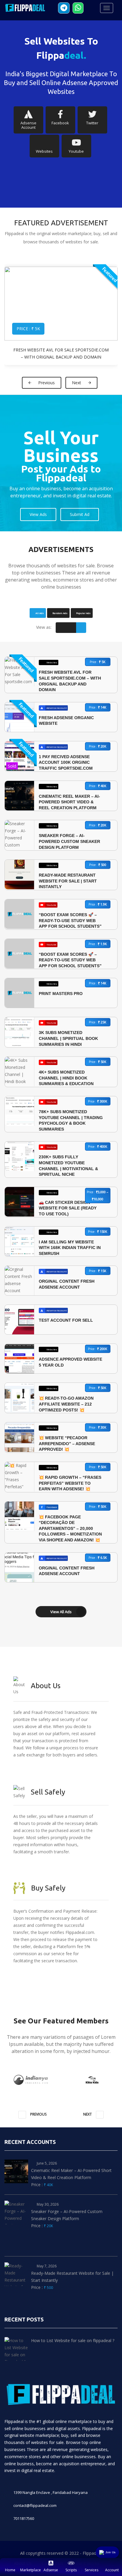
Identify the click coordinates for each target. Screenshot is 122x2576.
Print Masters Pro (61, 994)
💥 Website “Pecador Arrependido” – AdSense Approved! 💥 (67, 1443)
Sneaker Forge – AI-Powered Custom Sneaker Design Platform (69, 841)
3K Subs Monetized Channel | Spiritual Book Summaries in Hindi (68, 1038)
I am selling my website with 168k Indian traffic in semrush (70, 1248)
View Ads (38, 514)
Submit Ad (80, 514)
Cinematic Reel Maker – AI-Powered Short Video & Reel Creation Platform (69, 802)
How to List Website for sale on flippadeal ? (73, 2340)
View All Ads (61, 1612)
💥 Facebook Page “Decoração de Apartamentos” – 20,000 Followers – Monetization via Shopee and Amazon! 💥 (70, 1528)
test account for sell (66, 1320)
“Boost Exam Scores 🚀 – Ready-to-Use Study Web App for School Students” (70, 920)
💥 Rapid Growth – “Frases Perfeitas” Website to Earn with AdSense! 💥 (70, 1483)
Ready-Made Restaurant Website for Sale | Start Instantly (68, 881)
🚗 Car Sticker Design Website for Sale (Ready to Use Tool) (68, 1208)
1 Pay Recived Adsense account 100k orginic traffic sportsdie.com (66, 762)
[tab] (38, 613)
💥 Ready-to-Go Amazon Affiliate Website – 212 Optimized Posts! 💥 (66, 1404)
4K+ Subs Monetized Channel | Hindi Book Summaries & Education (66, 1078)
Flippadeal (92, 2553)
